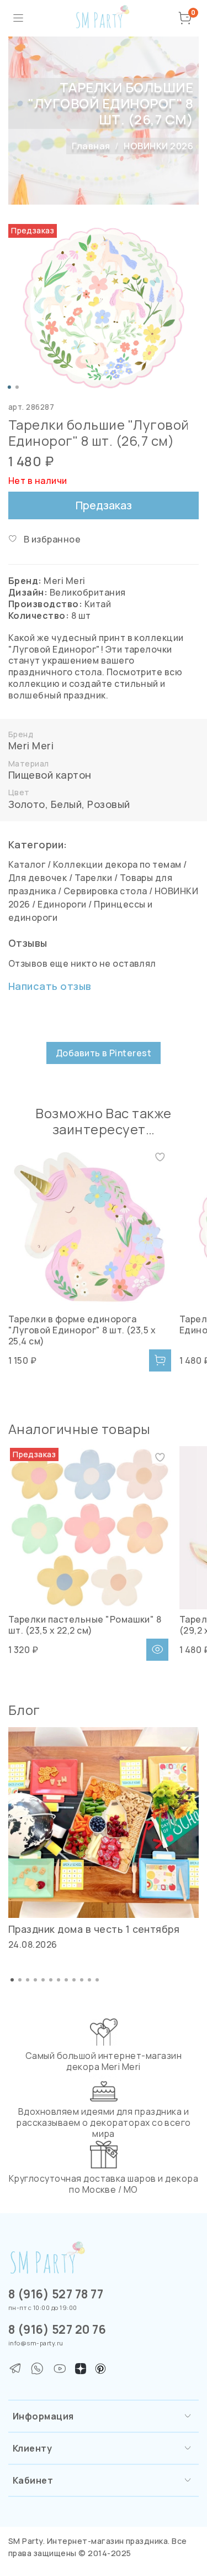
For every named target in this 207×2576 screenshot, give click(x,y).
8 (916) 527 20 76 (57, 2329)
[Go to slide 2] (17, 387)
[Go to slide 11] (89, 1980)
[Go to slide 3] (28, 1980)
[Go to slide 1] (9, 387)
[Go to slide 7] (59, 1980)
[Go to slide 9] (74, 1980)
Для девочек (38, 878)
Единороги (62, 904)
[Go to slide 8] (66, 1980)
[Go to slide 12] (97, 1980)
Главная (91, 146)
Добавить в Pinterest (104, 1053)
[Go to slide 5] (43, 1980)
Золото (27, 804)
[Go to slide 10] (82, 1980)
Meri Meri (31, 745)
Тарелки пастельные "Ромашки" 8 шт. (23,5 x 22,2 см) (85, 1625)
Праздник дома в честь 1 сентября (94, 1929)
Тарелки (93, 878)
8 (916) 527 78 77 (56, 2294)
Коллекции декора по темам (117, 864)
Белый (66, 804)
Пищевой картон (50, 775)
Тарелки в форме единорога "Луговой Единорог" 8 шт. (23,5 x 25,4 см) (82, 1330)
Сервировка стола (105, 891)
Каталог (27, 864)
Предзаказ (104, 505)
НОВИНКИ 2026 (158, 146)
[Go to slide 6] (51, 1980)
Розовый (108, 804)
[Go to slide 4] (35, 1980)
